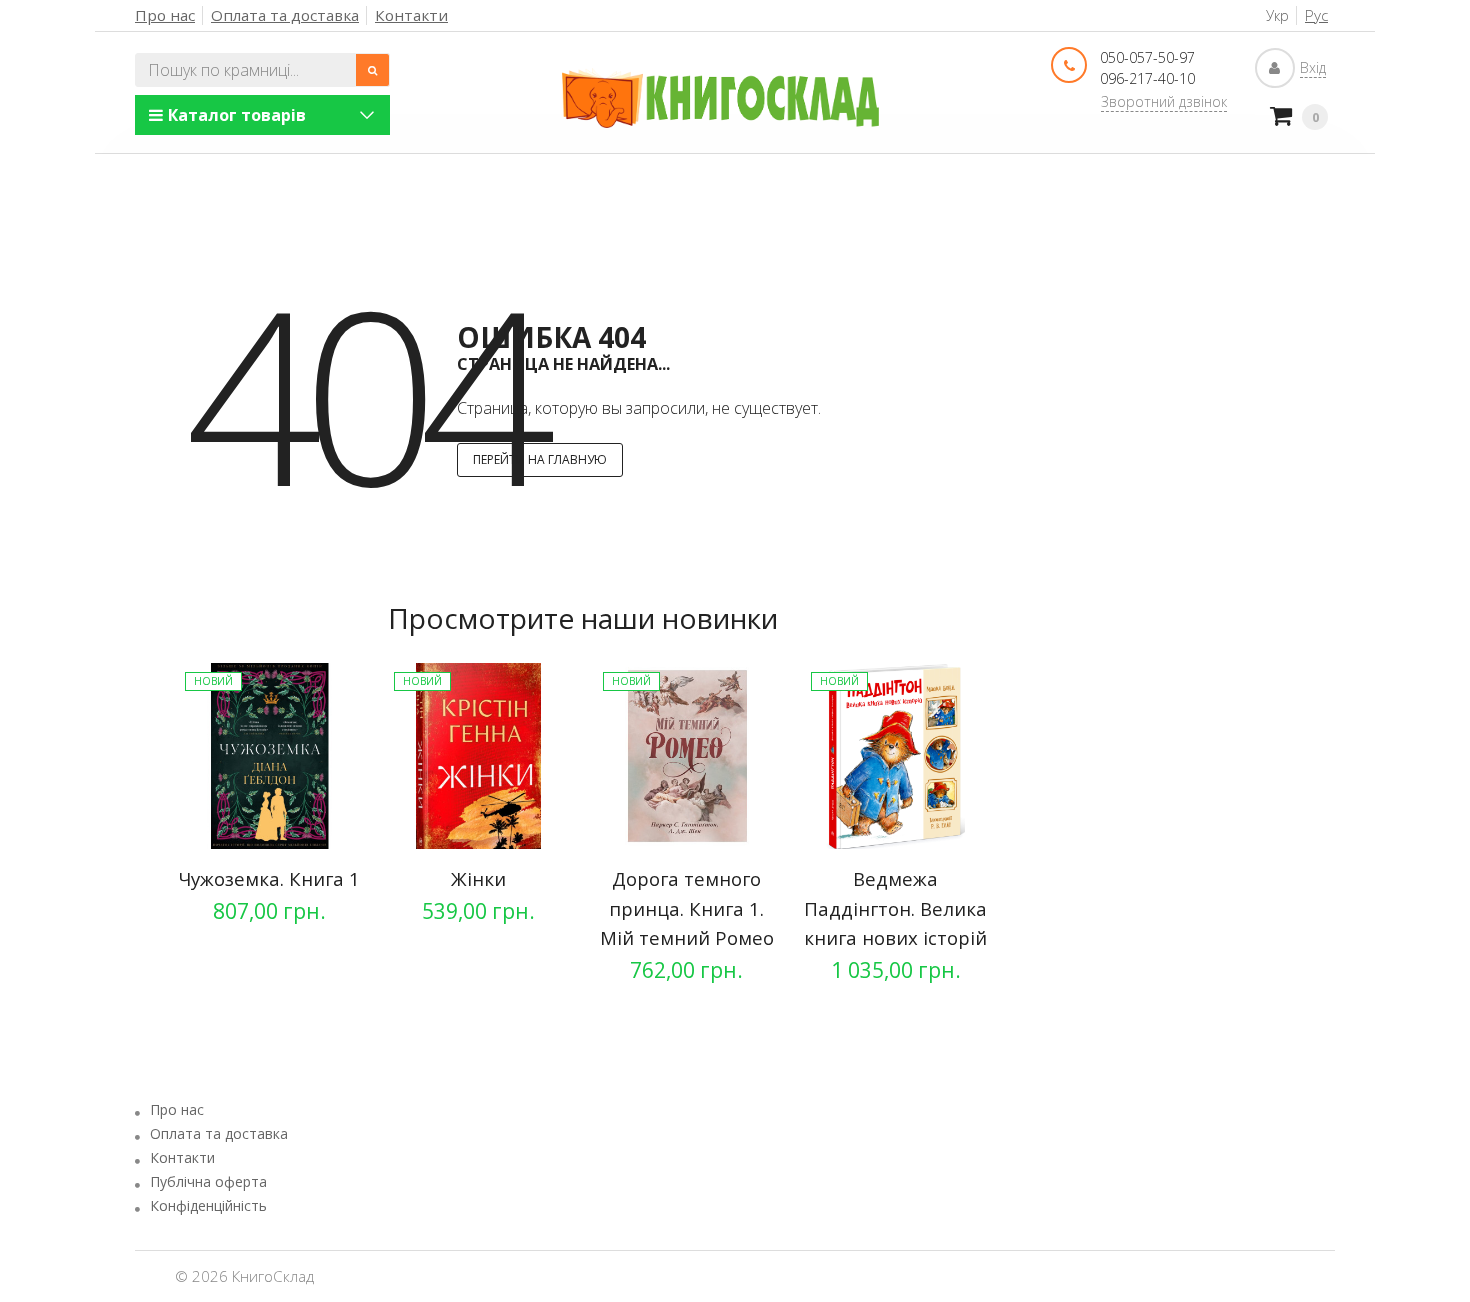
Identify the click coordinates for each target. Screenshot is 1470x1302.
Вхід (1313, 67)
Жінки (478, 878)
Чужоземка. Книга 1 (269, 878)
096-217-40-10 (1147, 78)
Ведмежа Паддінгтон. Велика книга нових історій (895, 908)
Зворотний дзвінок (1164, 101)
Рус (1316, 15)
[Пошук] (373, 70)
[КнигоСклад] (721, 98)
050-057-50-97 (1147, 57)
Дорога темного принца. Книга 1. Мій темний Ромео (687, 908)
